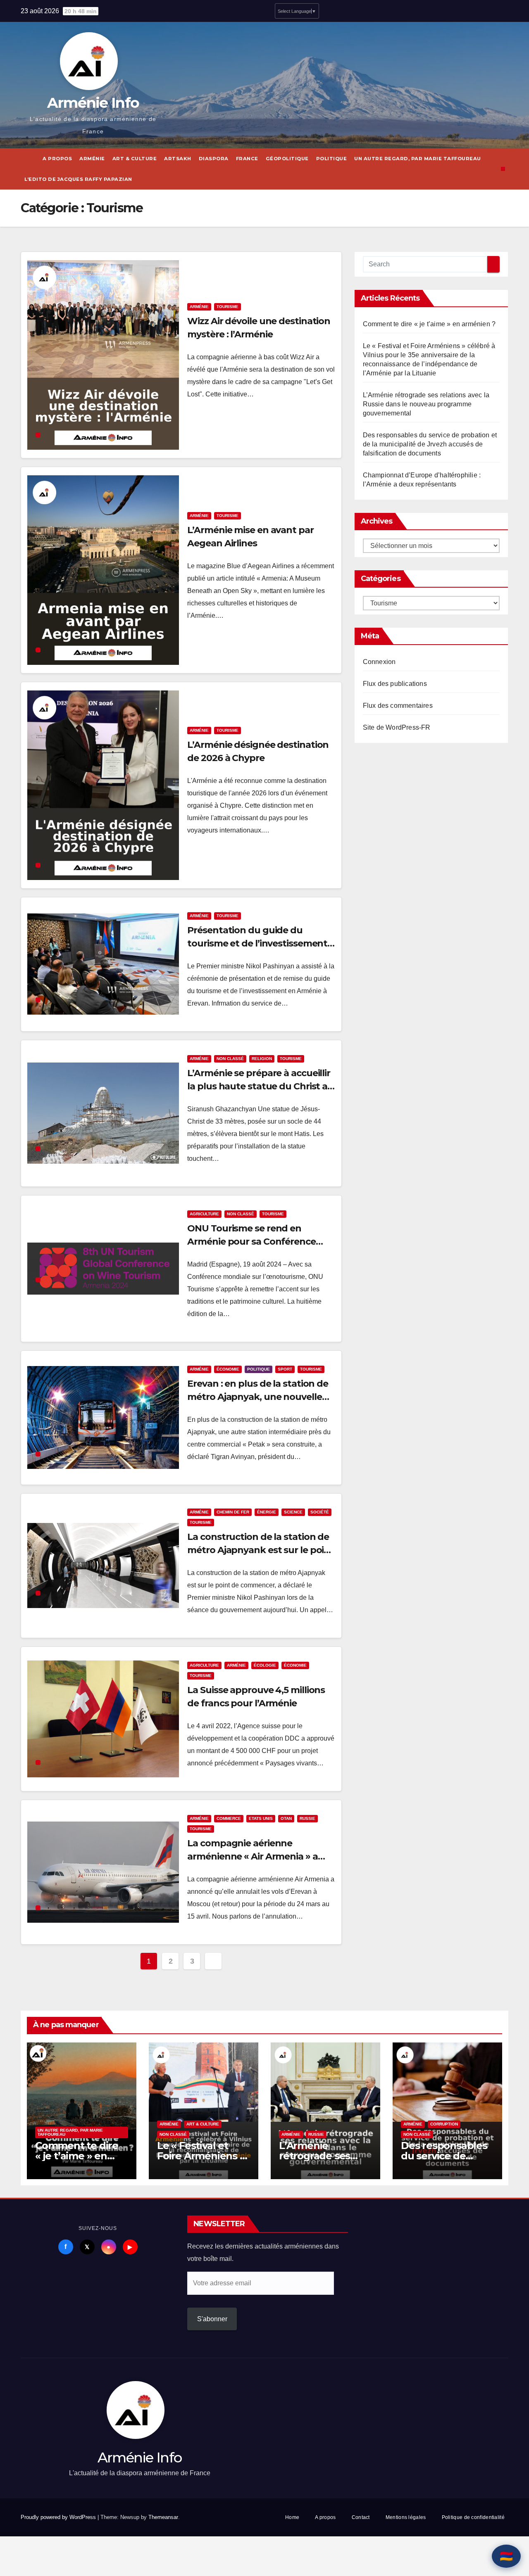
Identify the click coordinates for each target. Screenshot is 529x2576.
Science (293, 1512)
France (247, 159)
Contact (361, 2517)
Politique (332, 159)
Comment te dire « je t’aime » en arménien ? (429, 324)
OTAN (286, 1818)
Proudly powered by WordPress (59, 2517)
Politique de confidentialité (473, 2517)
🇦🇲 (506, 2556)
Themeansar (163, 2517)
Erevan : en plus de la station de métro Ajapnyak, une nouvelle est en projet (258, 1397)
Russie (307, 1818)
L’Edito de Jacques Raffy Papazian (78, 179)
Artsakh (178, 159)
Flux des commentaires (398, 706)
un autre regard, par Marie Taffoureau (418, 159)
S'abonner (212, 2319)
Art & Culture (135, 159)
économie (228, 1369)
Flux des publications (395, 684)
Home (292, 2517)
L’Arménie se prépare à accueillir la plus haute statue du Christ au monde (260, 1086)
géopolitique (287, 159)
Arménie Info (93, 103)
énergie (267, 1512)
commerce (229, 1818)
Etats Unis (261, 1818)
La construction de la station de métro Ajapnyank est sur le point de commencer (261, 1550)
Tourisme (228, 307)
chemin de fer (233, 1512)
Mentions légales (406, 2517)
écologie (265, 1665)
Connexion (379, 662)
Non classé (230, 1059)
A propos (57, 159)
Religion (262, 1059)
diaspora (214, 159)
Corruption (444, 2124)
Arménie (92, 159)
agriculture (204, 1214)
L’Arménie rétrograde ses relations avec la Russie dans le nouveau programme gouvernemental (426, 404)
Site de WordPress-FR (397, 727)
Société (320, 1512)
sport (285, 1369)
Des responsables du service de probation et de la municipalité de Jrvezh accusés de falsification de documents (430, 444)
